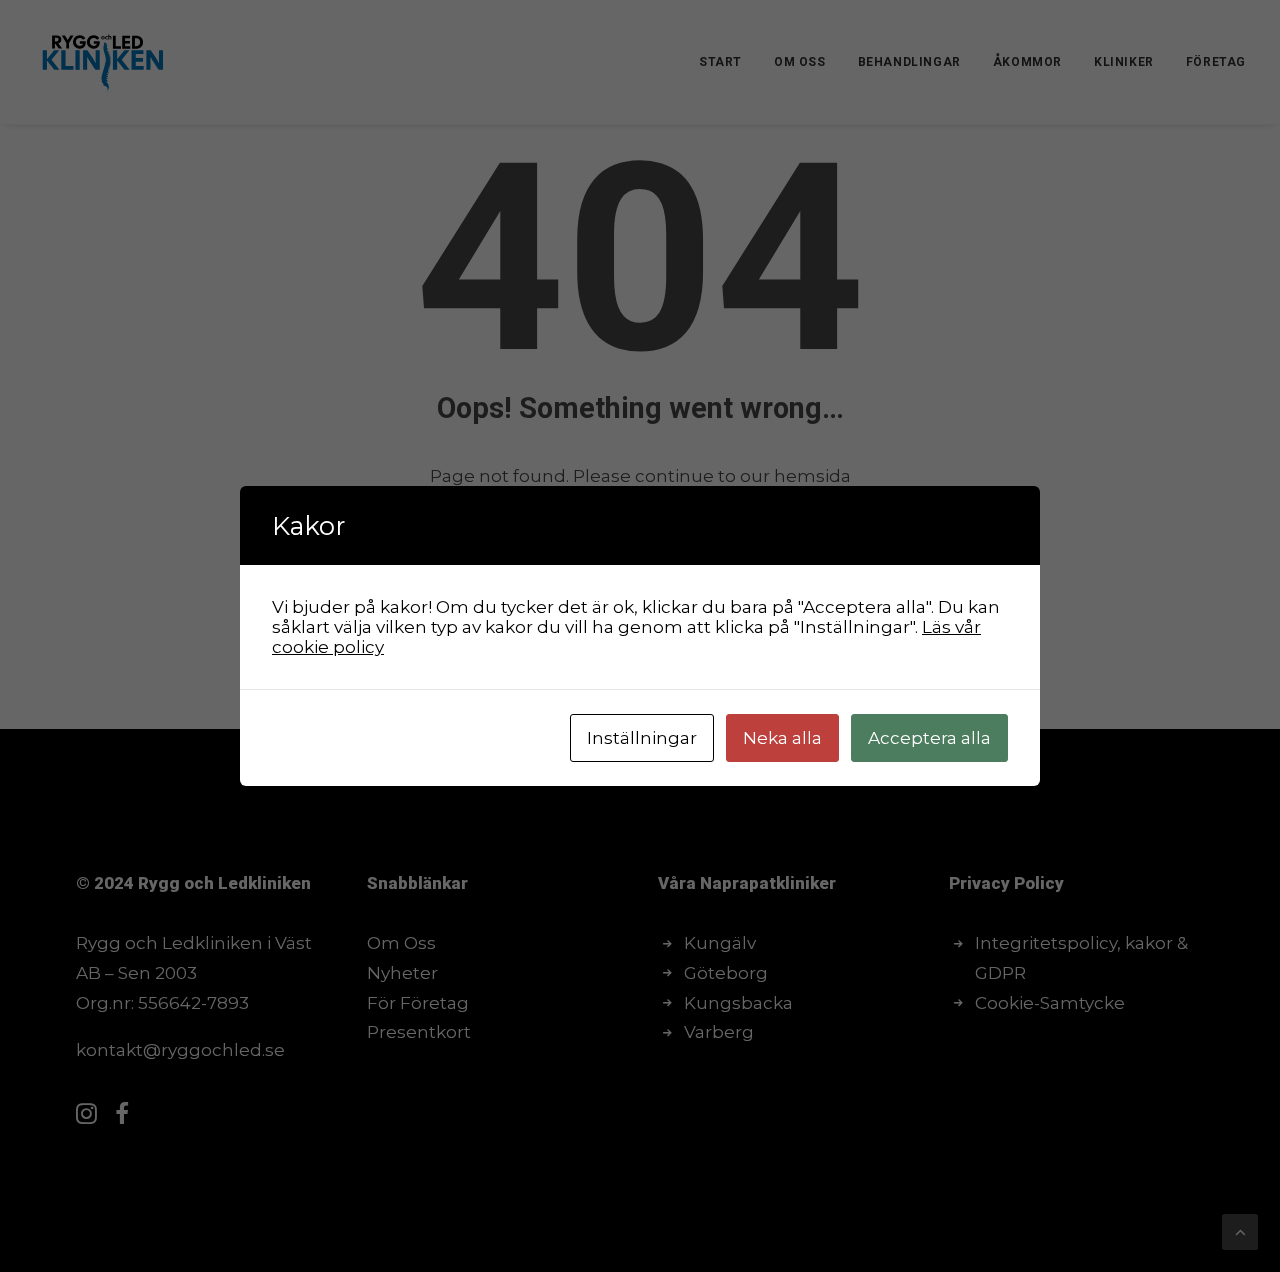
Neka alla (782, 738)
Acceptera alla (929, 738)
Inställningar (642, 738)
